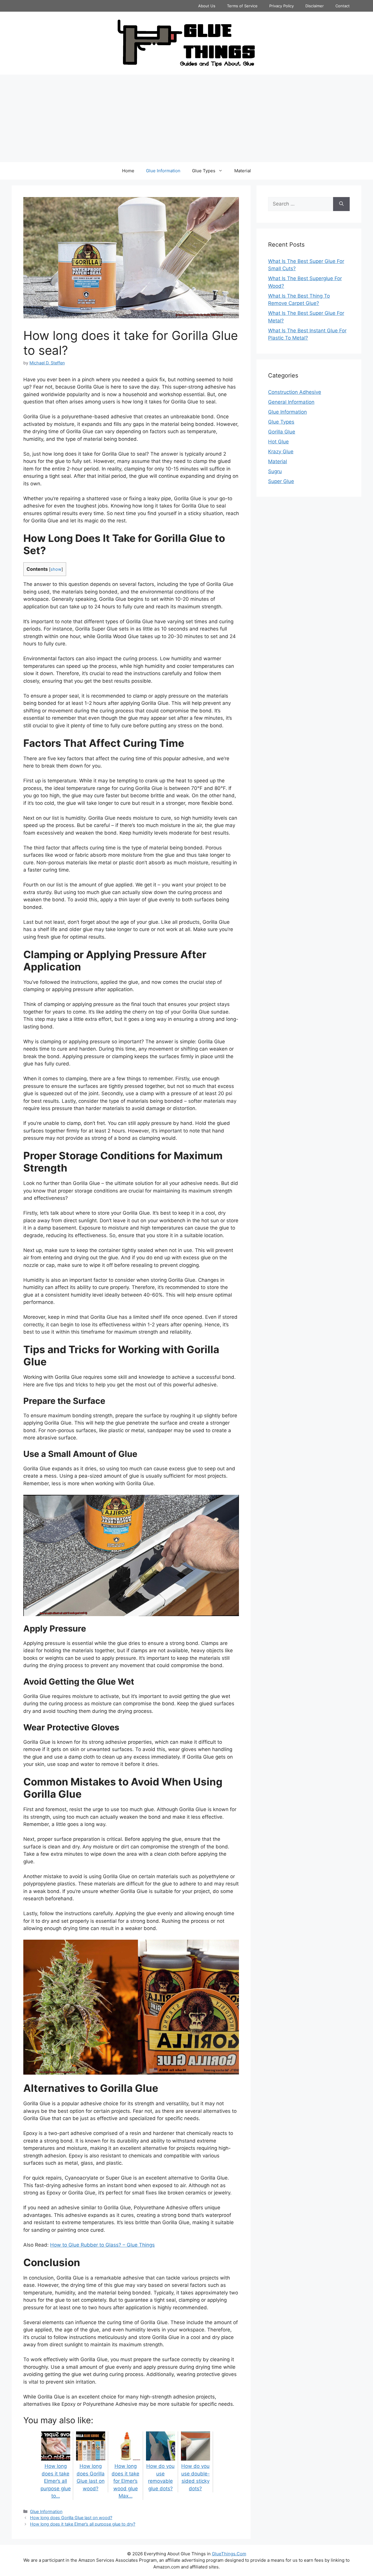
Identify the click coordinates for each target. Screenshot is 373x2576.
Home (128, 171)
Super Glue (281, 481)
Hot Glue (278, 442)
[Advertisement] (186, 118)
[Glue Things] (186, 43)
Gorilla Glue (282, 432)
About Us (207, 6)
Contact (343, 6)
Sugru (275, 471)
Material (243, 171)
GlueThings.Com (229, 2554)
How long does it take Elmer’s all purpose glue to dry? (83, 2524)
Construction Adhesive (295, 392)
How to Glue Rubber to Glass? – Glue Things (102, 2245)
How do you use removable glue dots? (160, 2477)
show (56, 569)
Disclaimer (315, 6)
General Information (291, 402)
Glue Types (204, 171)
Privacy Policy (281, 6)
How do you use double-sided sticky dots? (196, 2477)
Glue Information (163, 171)
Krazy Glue (281, 452)
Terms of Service (242, 6)
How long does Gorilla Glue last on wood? (91, 2477)
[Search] (341, 204)
